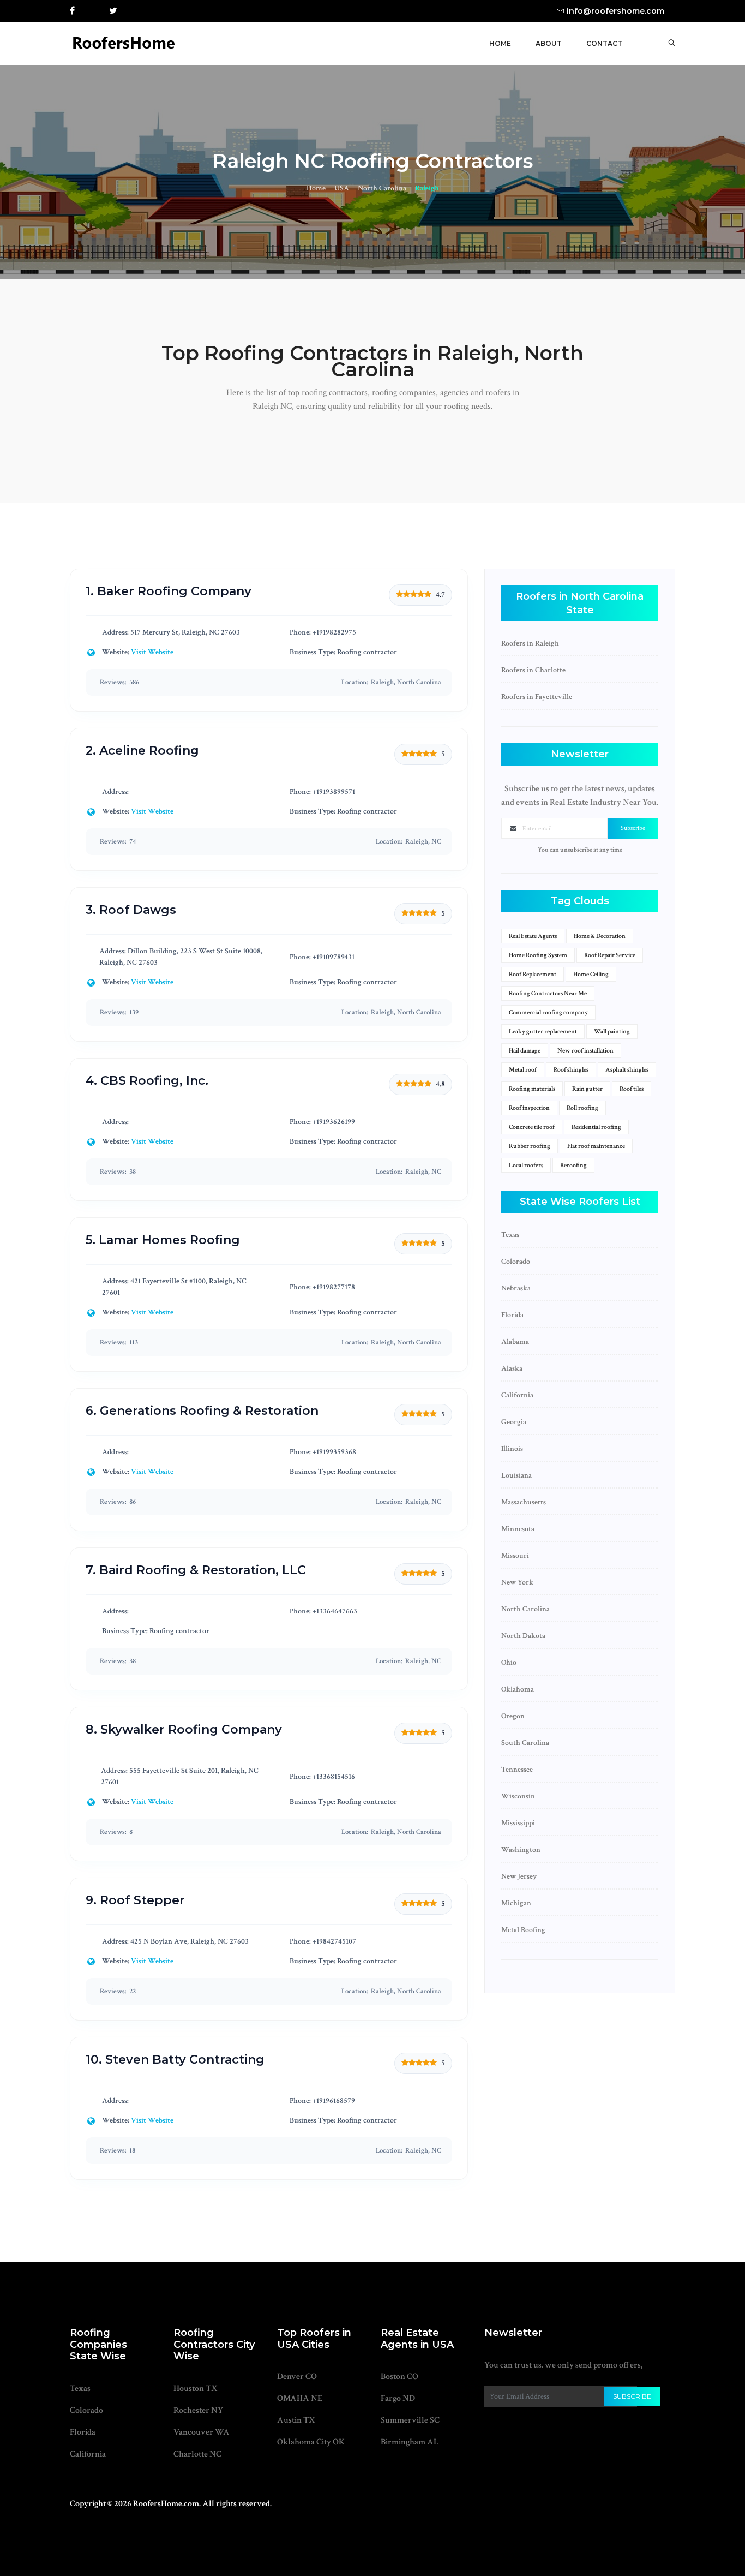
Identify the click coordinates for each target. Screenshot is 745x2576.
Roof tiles (632, 1089)
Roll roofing (582, 1108)
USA (342, 188)
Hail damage (525, 1051)
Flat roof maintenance (596, 1146)
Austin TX (296, 2420)
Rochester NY (198, 2410)
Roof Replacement (533, 974)
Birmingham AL (410, 2442)
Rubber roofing (530, 1146)
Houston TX (196, 2389)
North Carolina (382, 188)
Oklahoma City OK (311, 2442)
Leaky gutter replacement (543, 1032)
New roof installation (585, 1051)
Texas (80, 2389)
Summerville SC (410, 2420)
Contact (604, 43)
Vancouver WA (202, 2432)
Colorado (86, 2410)
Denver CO (297, 2377)
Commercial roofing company (548, 1012)
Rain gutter (587, 1089)
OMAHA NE (300, 2398)
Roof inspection (529, 1108)
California (88, 2454)
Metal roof (523, 1070)
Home (500, 43)
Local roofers (526, 1165)
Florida (83, 2432)
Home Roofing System (538, 955)
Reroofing (573, 1165)
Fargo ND (398, 2398)
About (549, 43)
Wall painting (612, 1032)
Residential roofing (596, 1127)
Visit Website (152, 652)
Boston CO (399, 2377)
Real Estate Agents (533, 936)
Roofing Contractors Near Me (548, 993)
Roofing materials (532, 1089)
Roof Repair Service (610, 955)
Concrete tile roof (532, 1127)
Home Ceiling (591, 974)
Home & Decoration (600, 936)
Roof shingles (571, 1070)
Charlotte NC (197, 2454)
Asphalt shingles (627, 1070)
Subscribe (633, 828)
